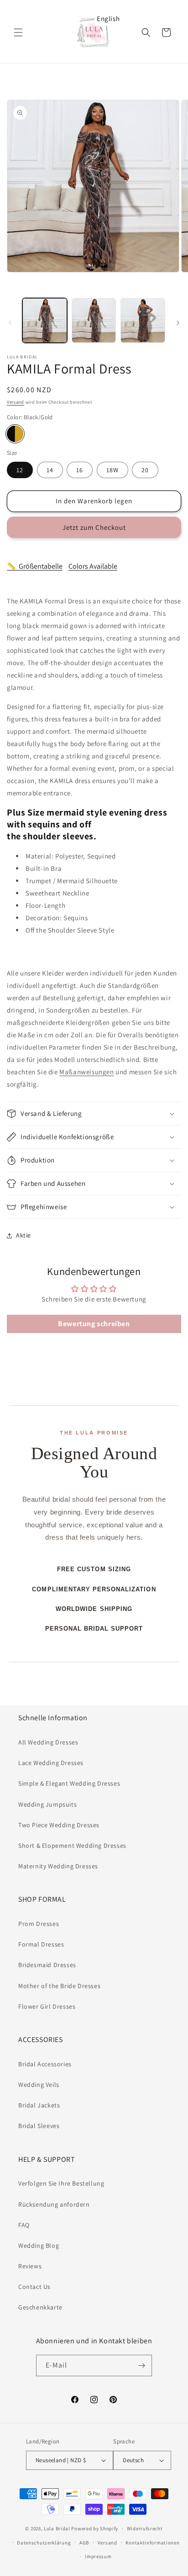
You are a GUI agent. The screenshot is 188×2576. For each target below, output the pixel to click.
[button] (18, 32)
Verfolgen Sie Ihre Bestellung (61, 2183)
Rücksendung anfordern (54, 2204)
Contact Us (34, 2287)
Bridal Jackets (39, 2105)
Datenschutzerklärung (44, 2543)
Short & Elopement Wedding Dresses (72, 1845)
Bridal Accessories (45, 2064)
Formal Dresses (41, 1944)
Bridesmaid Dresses (47, 1965)
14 (50, 470)
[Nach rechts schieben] (178, 323)
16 (80, 470)
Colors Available (93, 566)
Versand (16, 402)
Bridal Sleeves (39, 2126)
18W (112, 470)
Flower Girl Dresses (47, 2006)
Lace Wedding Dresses (51, 1763)
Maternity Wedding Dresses (58, 1866)
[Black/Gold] (15, 434)
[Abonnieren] (141, 2365)
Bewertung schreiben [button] (94, 1324)
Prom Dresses (39, 1924)
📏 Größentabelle (35, 566)
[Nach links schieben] (10, 323)
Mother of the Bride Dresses (59, 1986)
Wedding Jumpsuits (47, 1804)
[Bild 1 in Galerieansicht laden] (45, 320)
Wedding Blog (39, 2245)
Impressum (98, 2556)
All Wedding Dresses (48, 1742)
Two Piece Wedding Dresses (59, 1825)
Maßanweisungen (86, 1072)
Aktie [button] (23, 1235)
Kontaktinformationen (152, 2543)
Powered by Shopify (95, 2528)
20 (145, 470)
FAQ (24, 2225)
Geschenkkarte (40, 2307)
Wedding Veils (39, 2085)
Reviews (30, 2266)
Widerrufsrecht (145, 2528)
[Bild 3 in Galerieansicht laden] (143, 320)
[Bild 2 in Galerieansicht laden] (94, 320)
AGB (84, 2543)
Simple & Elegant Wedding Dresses (69, 1783)
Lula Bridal (57, 2528)
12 (20, 470)
